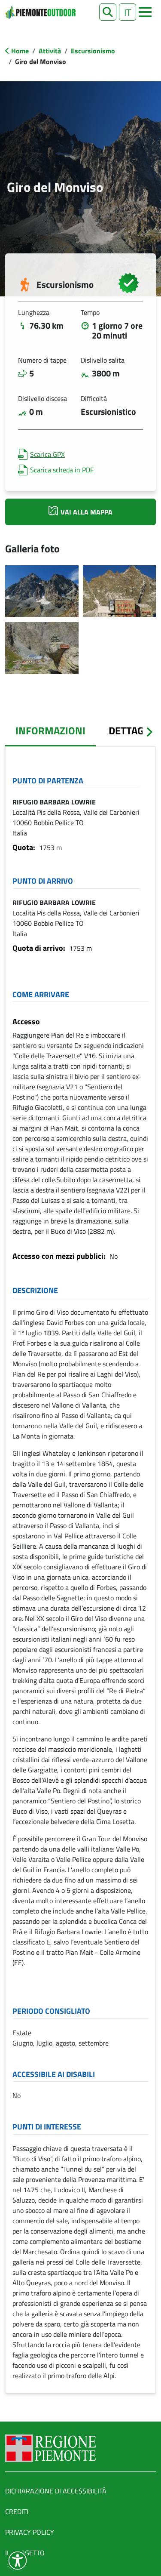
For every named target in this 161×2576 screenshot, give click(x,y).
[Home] (40, 12)
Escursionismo (93, 51)
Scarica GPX (47, 454)
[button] (108, 12)
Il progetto (25, 2553)
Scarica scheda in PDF (62, 470)
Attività (50, 51)
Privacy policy (30, 2532)
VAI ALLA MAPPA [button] (87, 512)
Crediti (17, 2511)
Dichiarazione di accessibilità (56, 2491)
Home (20, 51)
